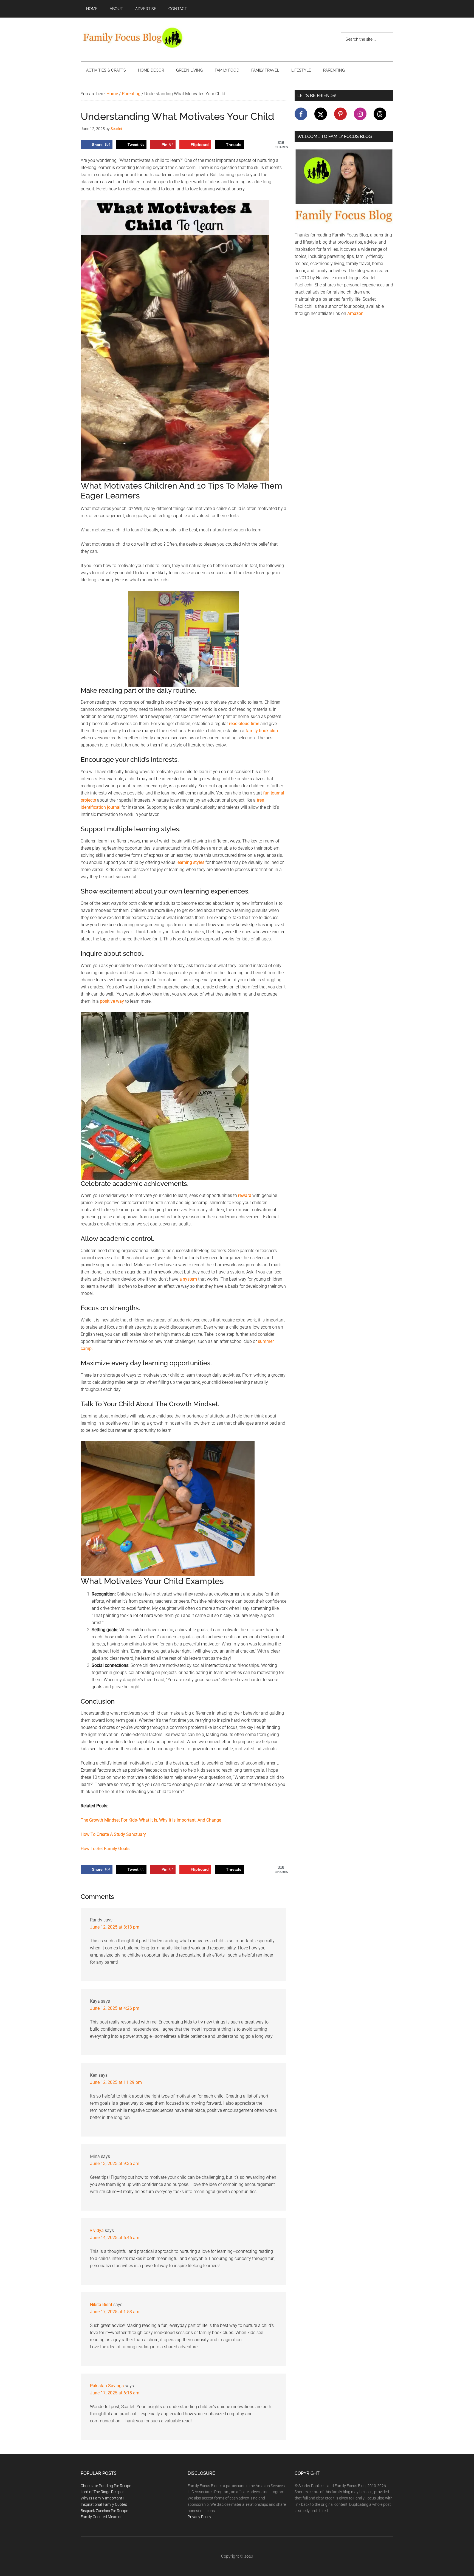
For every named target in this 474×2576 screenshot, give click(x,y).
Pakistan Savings (107, 2386)
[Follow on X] (321, 114)
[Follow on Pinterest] (340, 114)
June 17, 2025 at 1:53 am (115, 2312)
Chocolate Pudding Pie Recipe (106, 2486)
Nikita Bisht (101, 2305)
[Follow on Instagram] (360, 114)
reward (245, 1195)
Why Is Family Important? (102, 2498)
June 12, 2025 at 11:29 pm (116, 2082)
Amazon (355, 313)
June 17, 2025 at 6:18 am (115, 2393)
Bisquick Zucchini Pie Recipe (104, 2511)
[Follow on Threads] (380, 114)
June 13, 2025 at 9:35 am (115, 2164)
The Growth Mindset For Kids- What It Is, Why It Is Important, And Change (151, 1820)
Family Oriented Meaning (102, 2517)
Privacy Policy (199, 2517)
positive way (112, 1001)
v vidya (97, 2230)
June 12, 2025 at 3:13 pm (115, 1927)
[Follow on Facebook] (301, 114)
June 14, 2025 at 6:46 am (115, 2238)
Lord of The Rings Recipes (102, 2492)
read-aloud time (244, 724)
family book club (262, 731)
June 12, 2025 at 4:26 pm (115, 2008)
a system (188, 1279)
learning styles (190, 862)
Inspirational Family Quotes (104, 2504)
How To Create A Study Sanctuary (113, 1834)
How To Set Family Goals (105, 1849)
